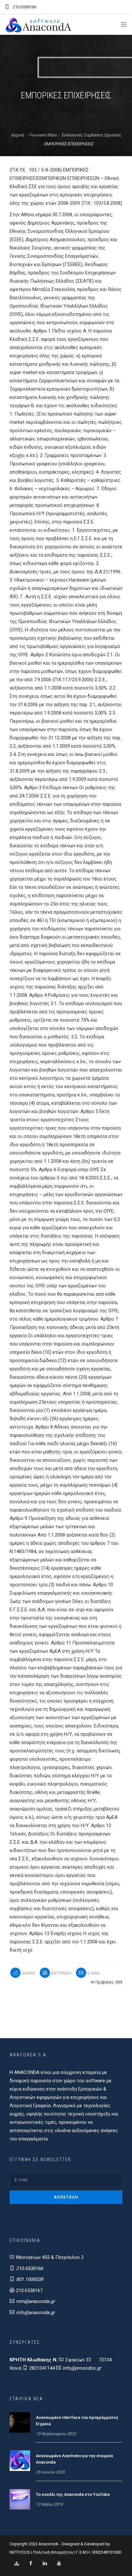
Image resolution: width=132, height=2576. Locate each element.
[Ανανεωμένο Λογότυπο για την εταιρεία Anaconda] (20, 2460)
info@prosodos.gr (82, 2368)
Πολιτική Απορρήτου (53, 2552)
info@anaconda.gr (35, 2313)
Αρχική (17, 135)
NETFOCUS (20, 2552)
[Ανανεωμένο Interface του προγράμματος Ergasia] (20, 2422)
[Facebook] (31, 2564)
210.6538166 (29, 2268)
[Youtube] (59, 2564)
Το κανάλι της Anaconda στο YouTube (73, 2494)
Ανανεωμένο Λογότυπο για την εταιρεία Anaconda (74, 2459)
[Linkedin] (45, 2564)
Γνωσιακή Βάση (42, 135)
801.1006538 (29, 2279)
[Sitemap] (17, 2564)
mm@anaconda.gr (35, 2301)
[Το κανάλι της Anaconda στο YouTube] (20, 2499)
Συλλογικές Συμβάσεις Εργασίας (91, 135)
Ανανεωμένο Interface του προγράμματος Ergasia (77, 2421)
